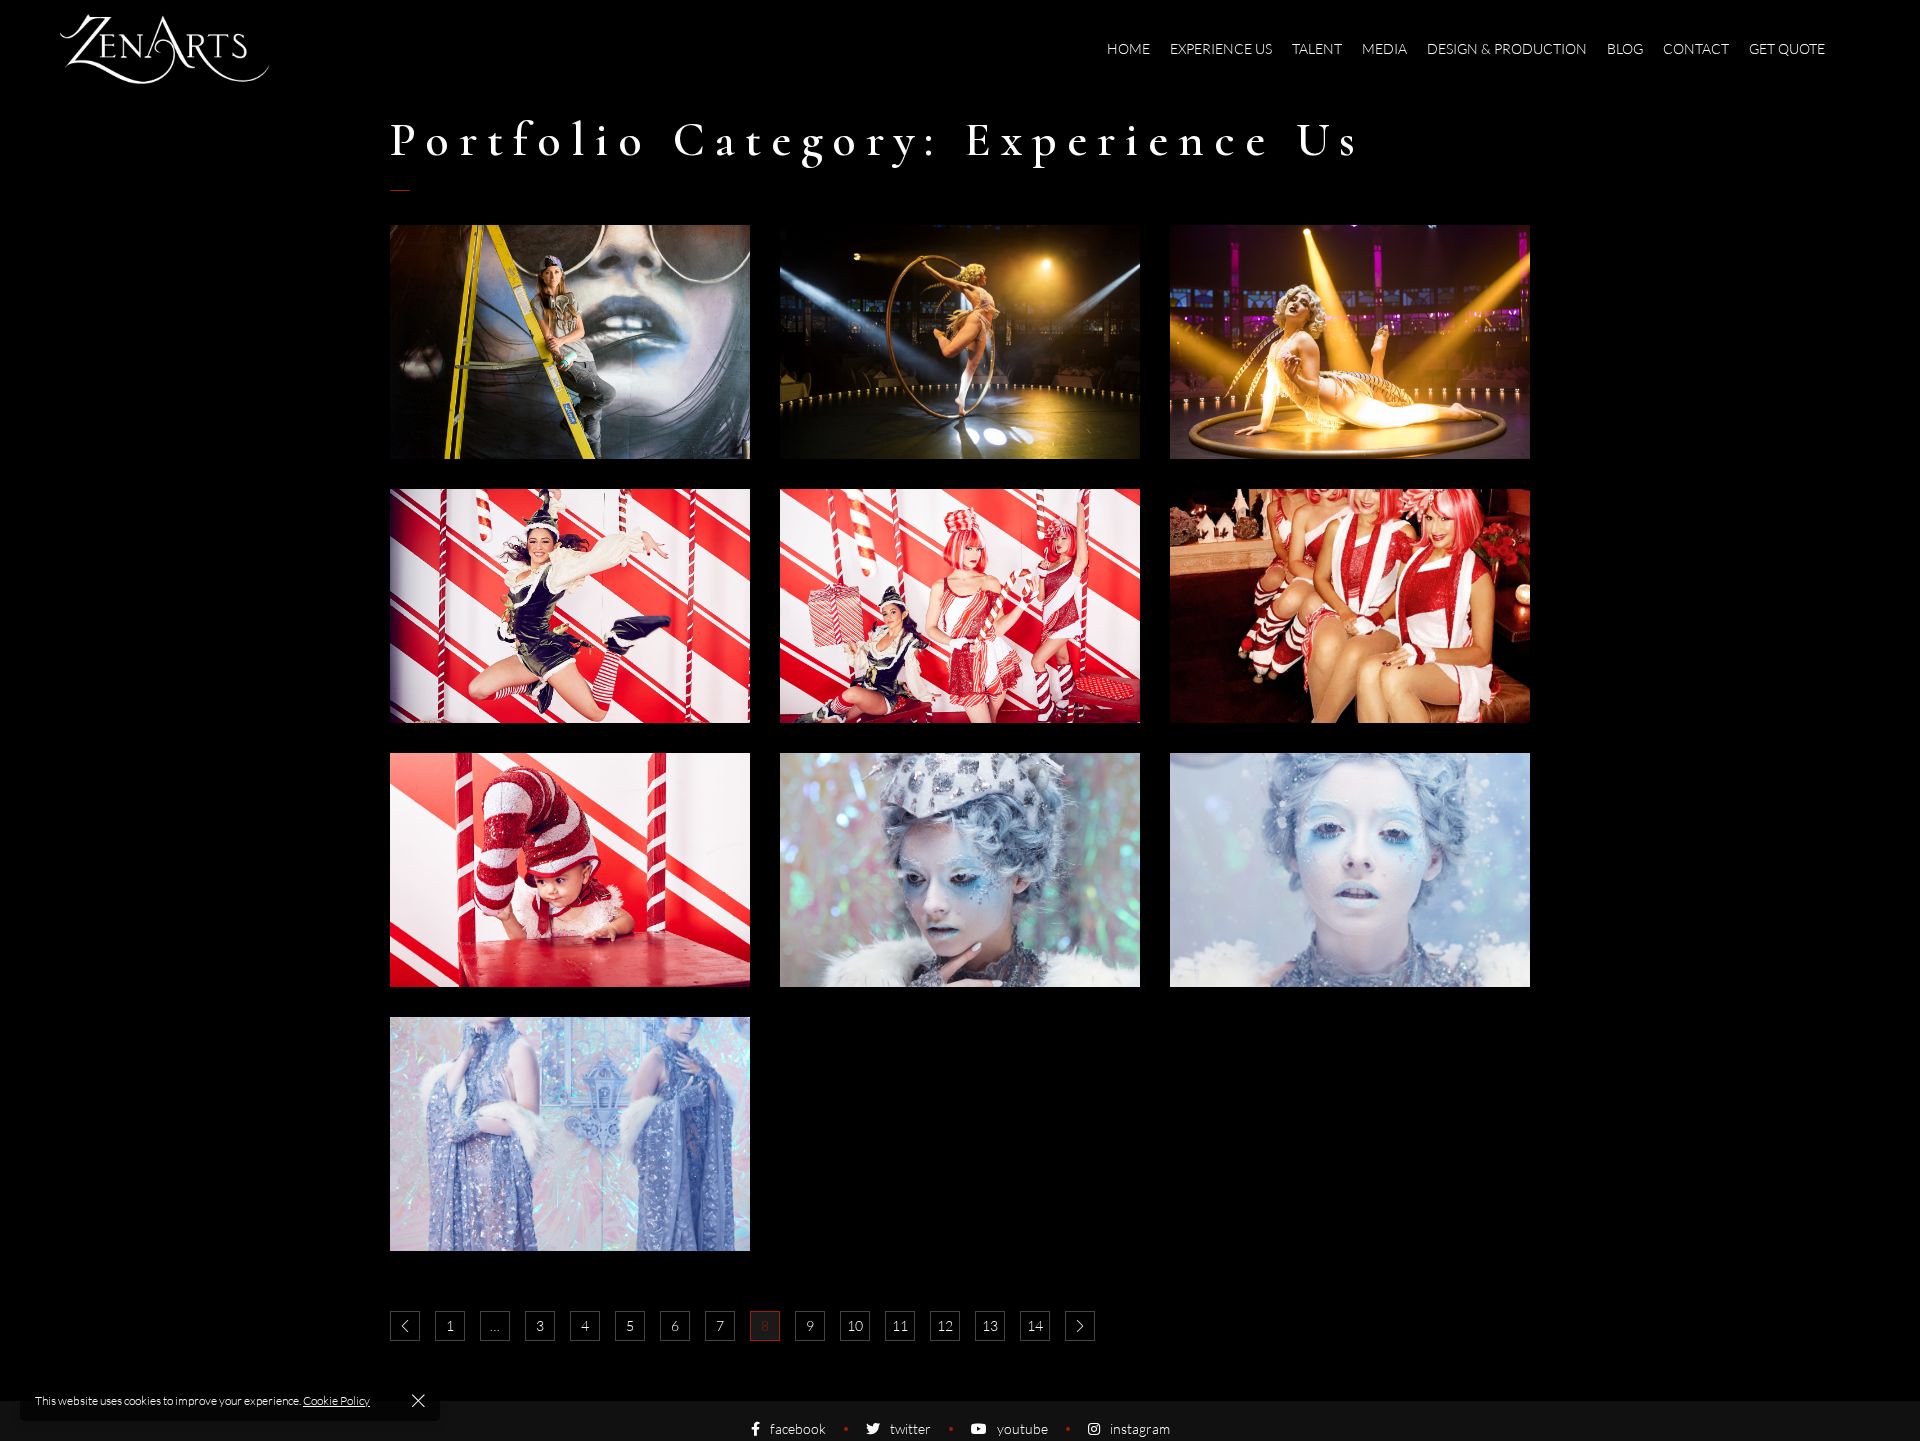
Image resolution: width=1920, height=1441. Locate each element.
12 (945, 1325)
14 (1035, 1325)
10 (855, 1325)
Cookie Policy (336, 1400)
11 (900, 1325)
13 (990, 1325)
